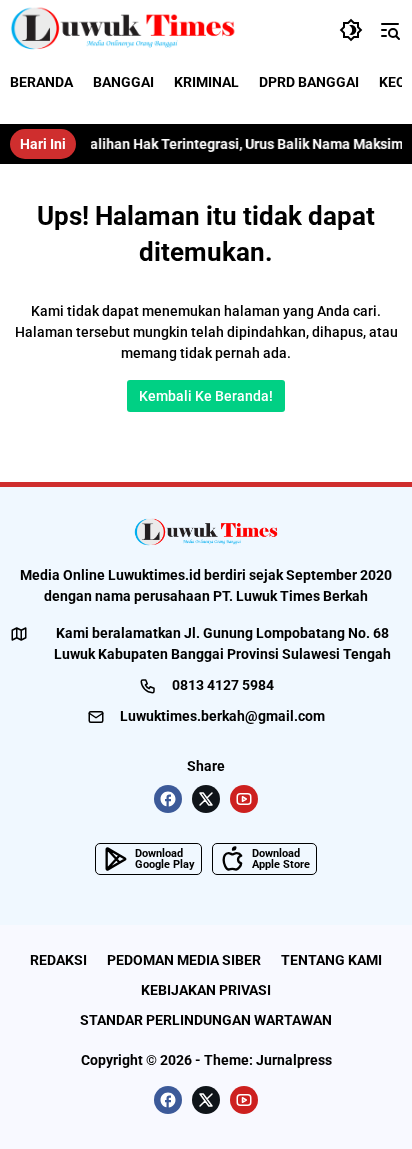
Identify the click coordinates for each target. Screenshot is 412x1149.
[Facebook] (168, 799)
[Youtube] (244, 799)
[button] (351, 30)
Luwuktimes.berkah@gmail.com (222, 716)
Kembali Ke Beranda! (206, 396)
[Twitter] (206, 799)
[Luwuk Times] (123, 30)
